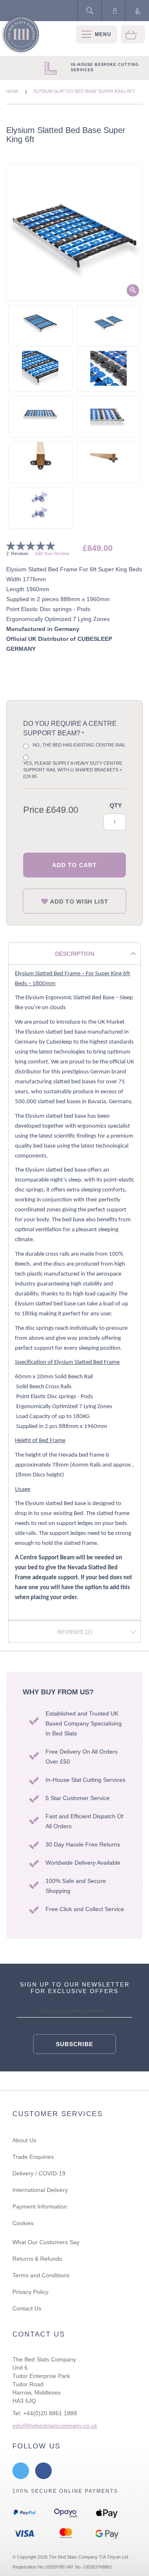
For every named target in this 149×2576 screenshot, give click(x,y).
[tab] (74, 953)
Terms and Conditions (41, 2275)
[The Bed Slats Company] (20, 35)
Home (13, 91)
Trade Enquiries (33, 2157)
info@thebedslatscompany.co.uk (55, 2426)
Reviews (74, 1632)
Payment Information (40, 2206)
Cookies (23, 2223)
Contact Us (27, 2308)
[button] (40, 324)
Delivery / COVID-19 (39, 2173)
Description (75, 954)
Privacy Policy (30, 2292)
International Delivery (40, 2190)
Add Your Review (52, 553)
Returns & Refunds (37, 2259)
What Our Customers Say (46, 2242)
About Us (24, 2140)
